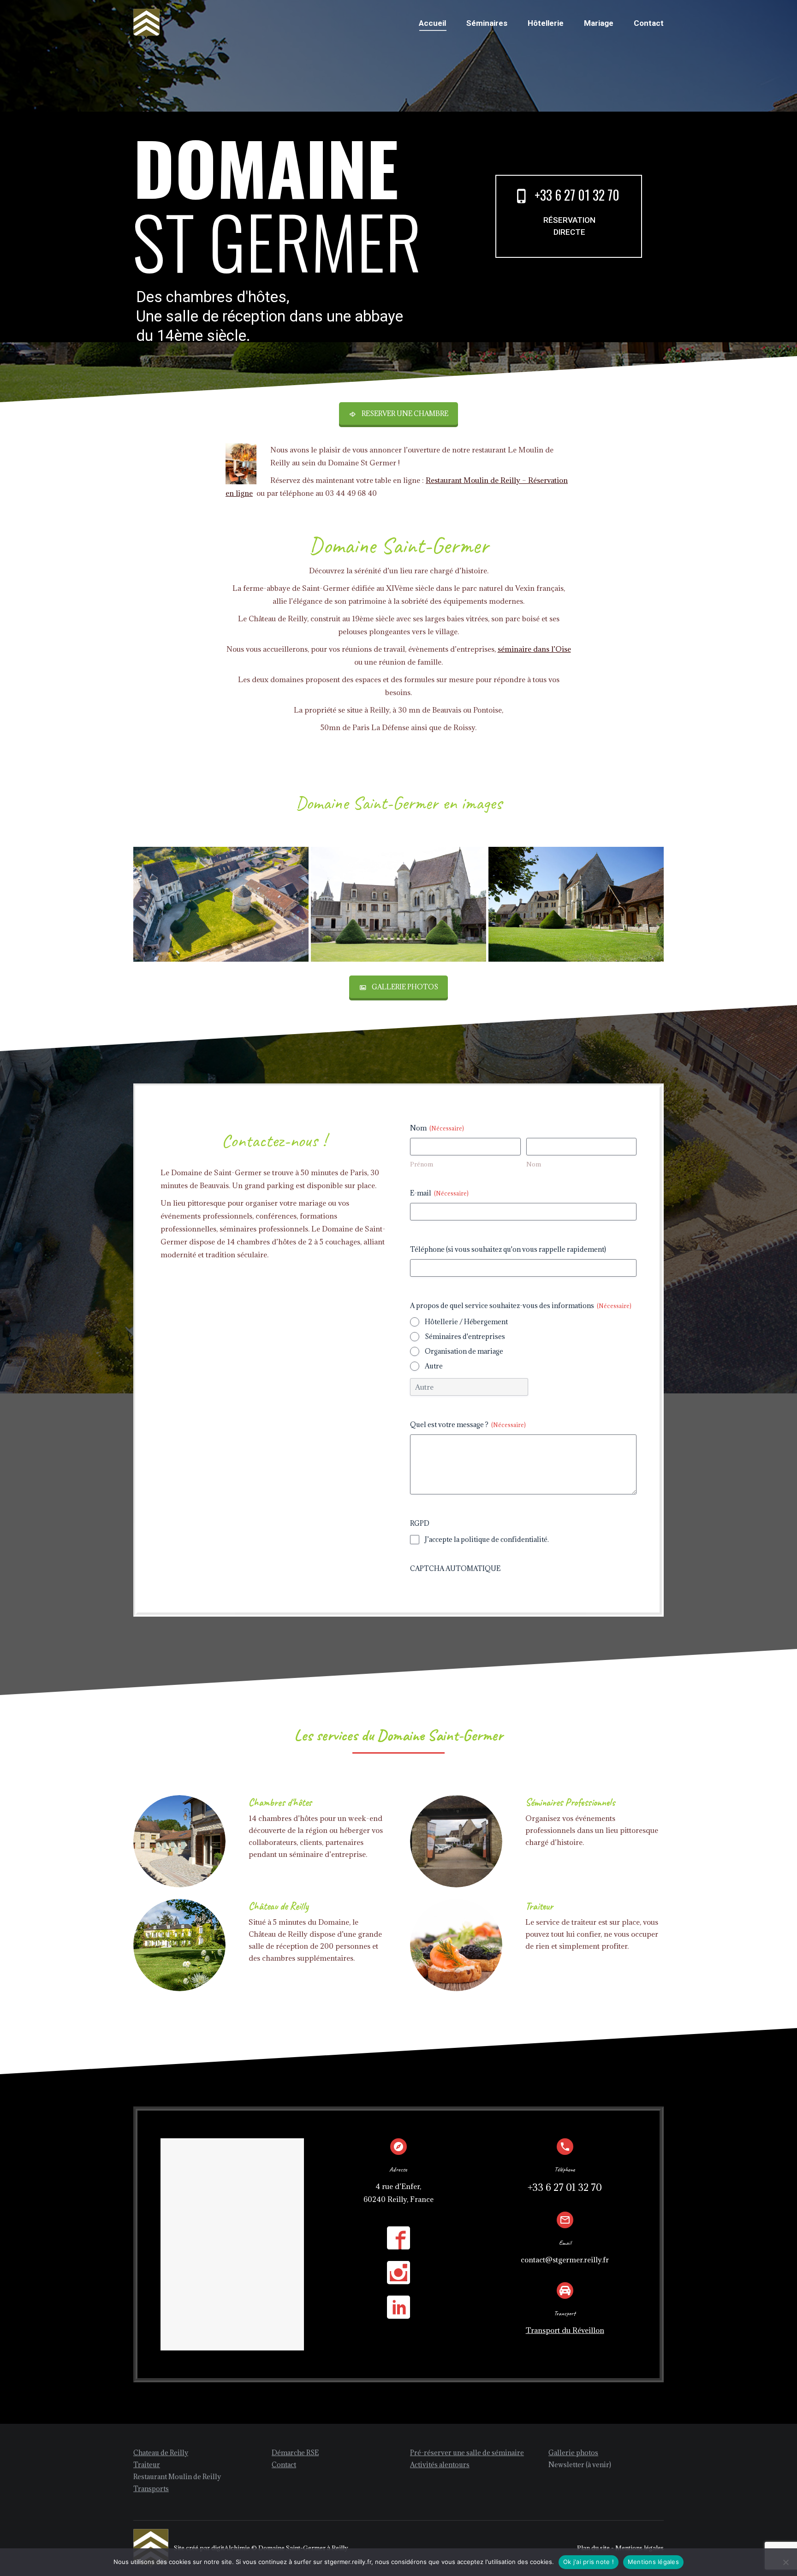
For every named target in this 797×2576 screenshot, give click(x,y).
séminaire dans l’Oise (534, 649)
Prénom (422, 1164)
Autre (434, 1366)
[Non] (785, 2562)
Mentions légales (653, 2562)
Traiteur (147, 2465)
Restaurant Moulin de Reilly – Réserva (490, 480)
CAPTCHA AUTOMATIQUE (455, 1568)
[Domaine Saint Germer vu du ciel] (221, 904)
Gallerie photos (573, 2453)
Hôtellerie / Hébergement (466, 1322)
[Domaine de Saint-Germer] (398, 904)
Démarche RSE (295, 2453)
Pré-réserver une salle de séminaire (467, 2453)
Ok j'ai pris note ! (589, 2562)
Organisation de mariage (464, 1351)
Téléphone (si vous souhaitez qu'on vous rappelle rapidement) (508, 1249)
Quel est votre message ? (468, 1425)
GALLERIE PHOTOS (405, 987)
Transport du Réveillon (565, 2330)
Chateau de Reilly (161, 2453)
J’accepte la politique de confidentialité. (487, 1539)
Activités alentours (440, 2465)
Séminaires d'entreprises (465, 1336)
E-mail (439, 1193)
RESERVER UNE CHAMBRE (405, 413)
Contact (284, 2465)
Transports (151, 2489)
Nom (534, 1164)
